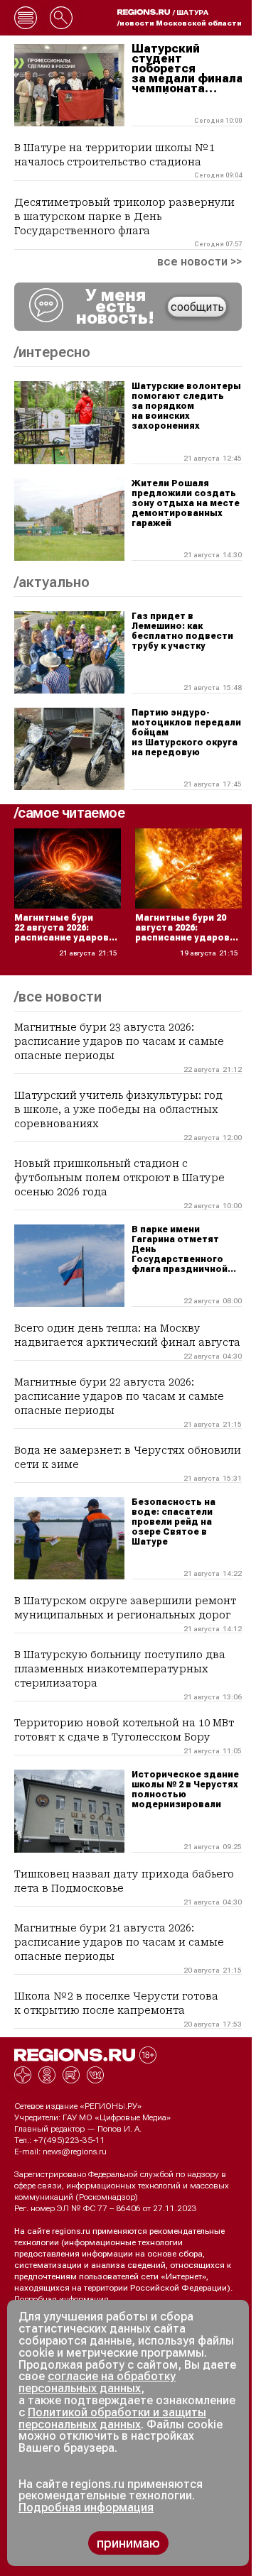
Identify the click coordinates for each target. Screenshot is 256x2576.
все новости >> (199, 262)
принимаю (128, 2543)
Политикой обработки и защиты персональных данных (112, 2418)
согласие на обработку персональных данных (97, 2382)
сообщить (197, 307)
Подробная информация (62, 2299)
